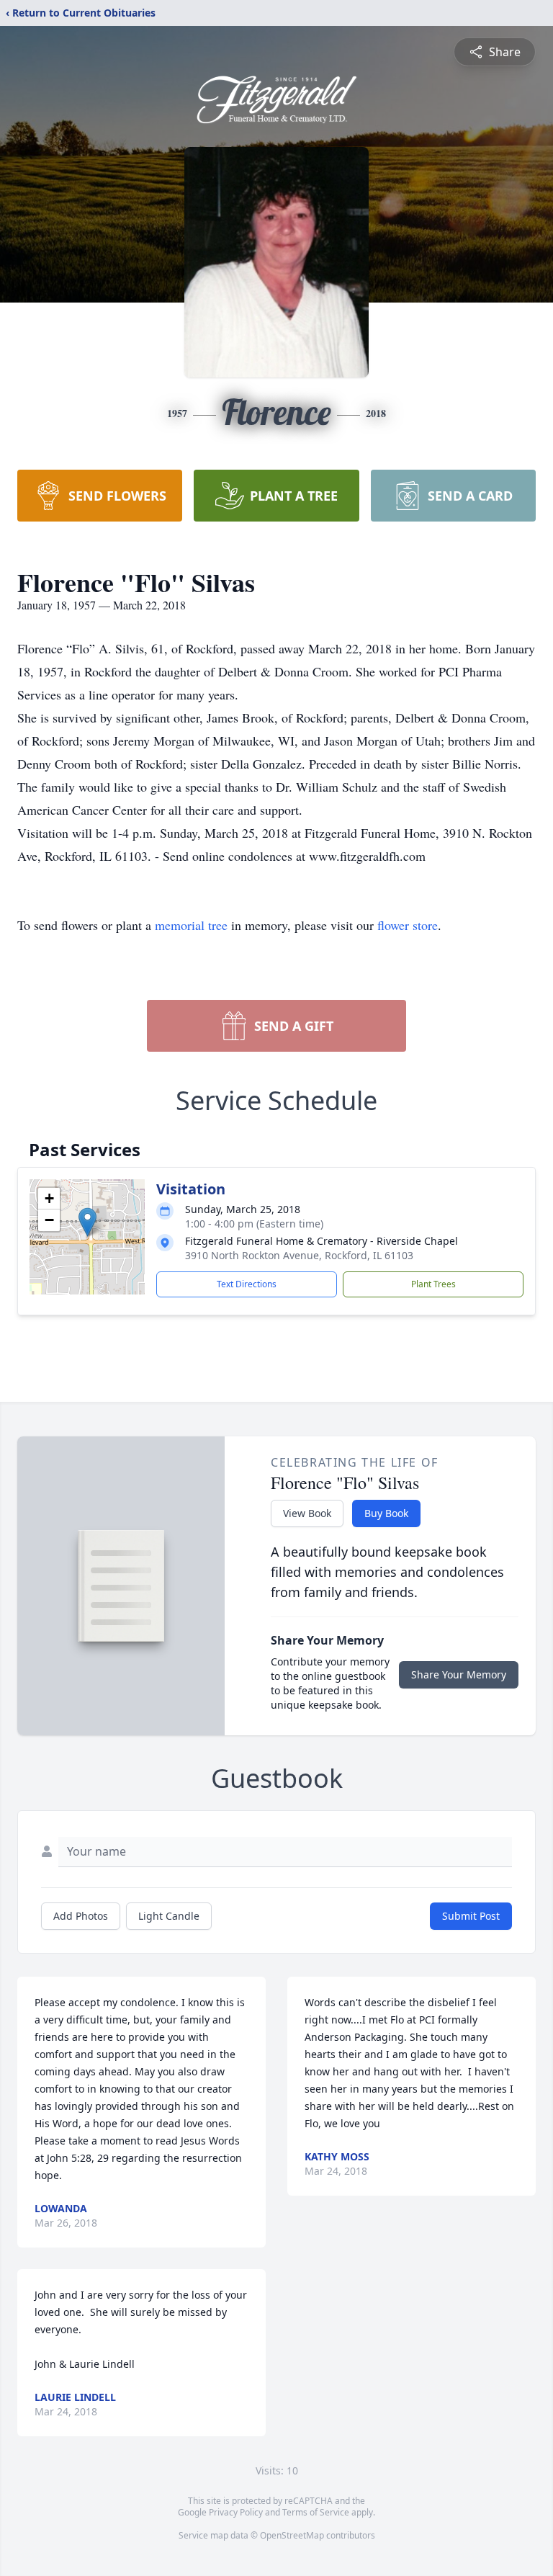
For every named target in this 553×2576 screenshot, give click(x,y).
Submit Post (471, 1916)
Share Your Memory (459, 1674)
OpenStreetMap (292, 2535)
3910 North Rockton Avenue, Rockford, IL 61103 (299, 1255)
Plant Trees (433, 1284)
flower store (408, 925)
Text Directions (247, 1284)
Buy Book (386, 1513)
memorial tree (191, 925)
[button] (87, 1222)
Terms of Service (316, 2512)
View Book (307, 1513)
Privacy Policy (236, 2512)
